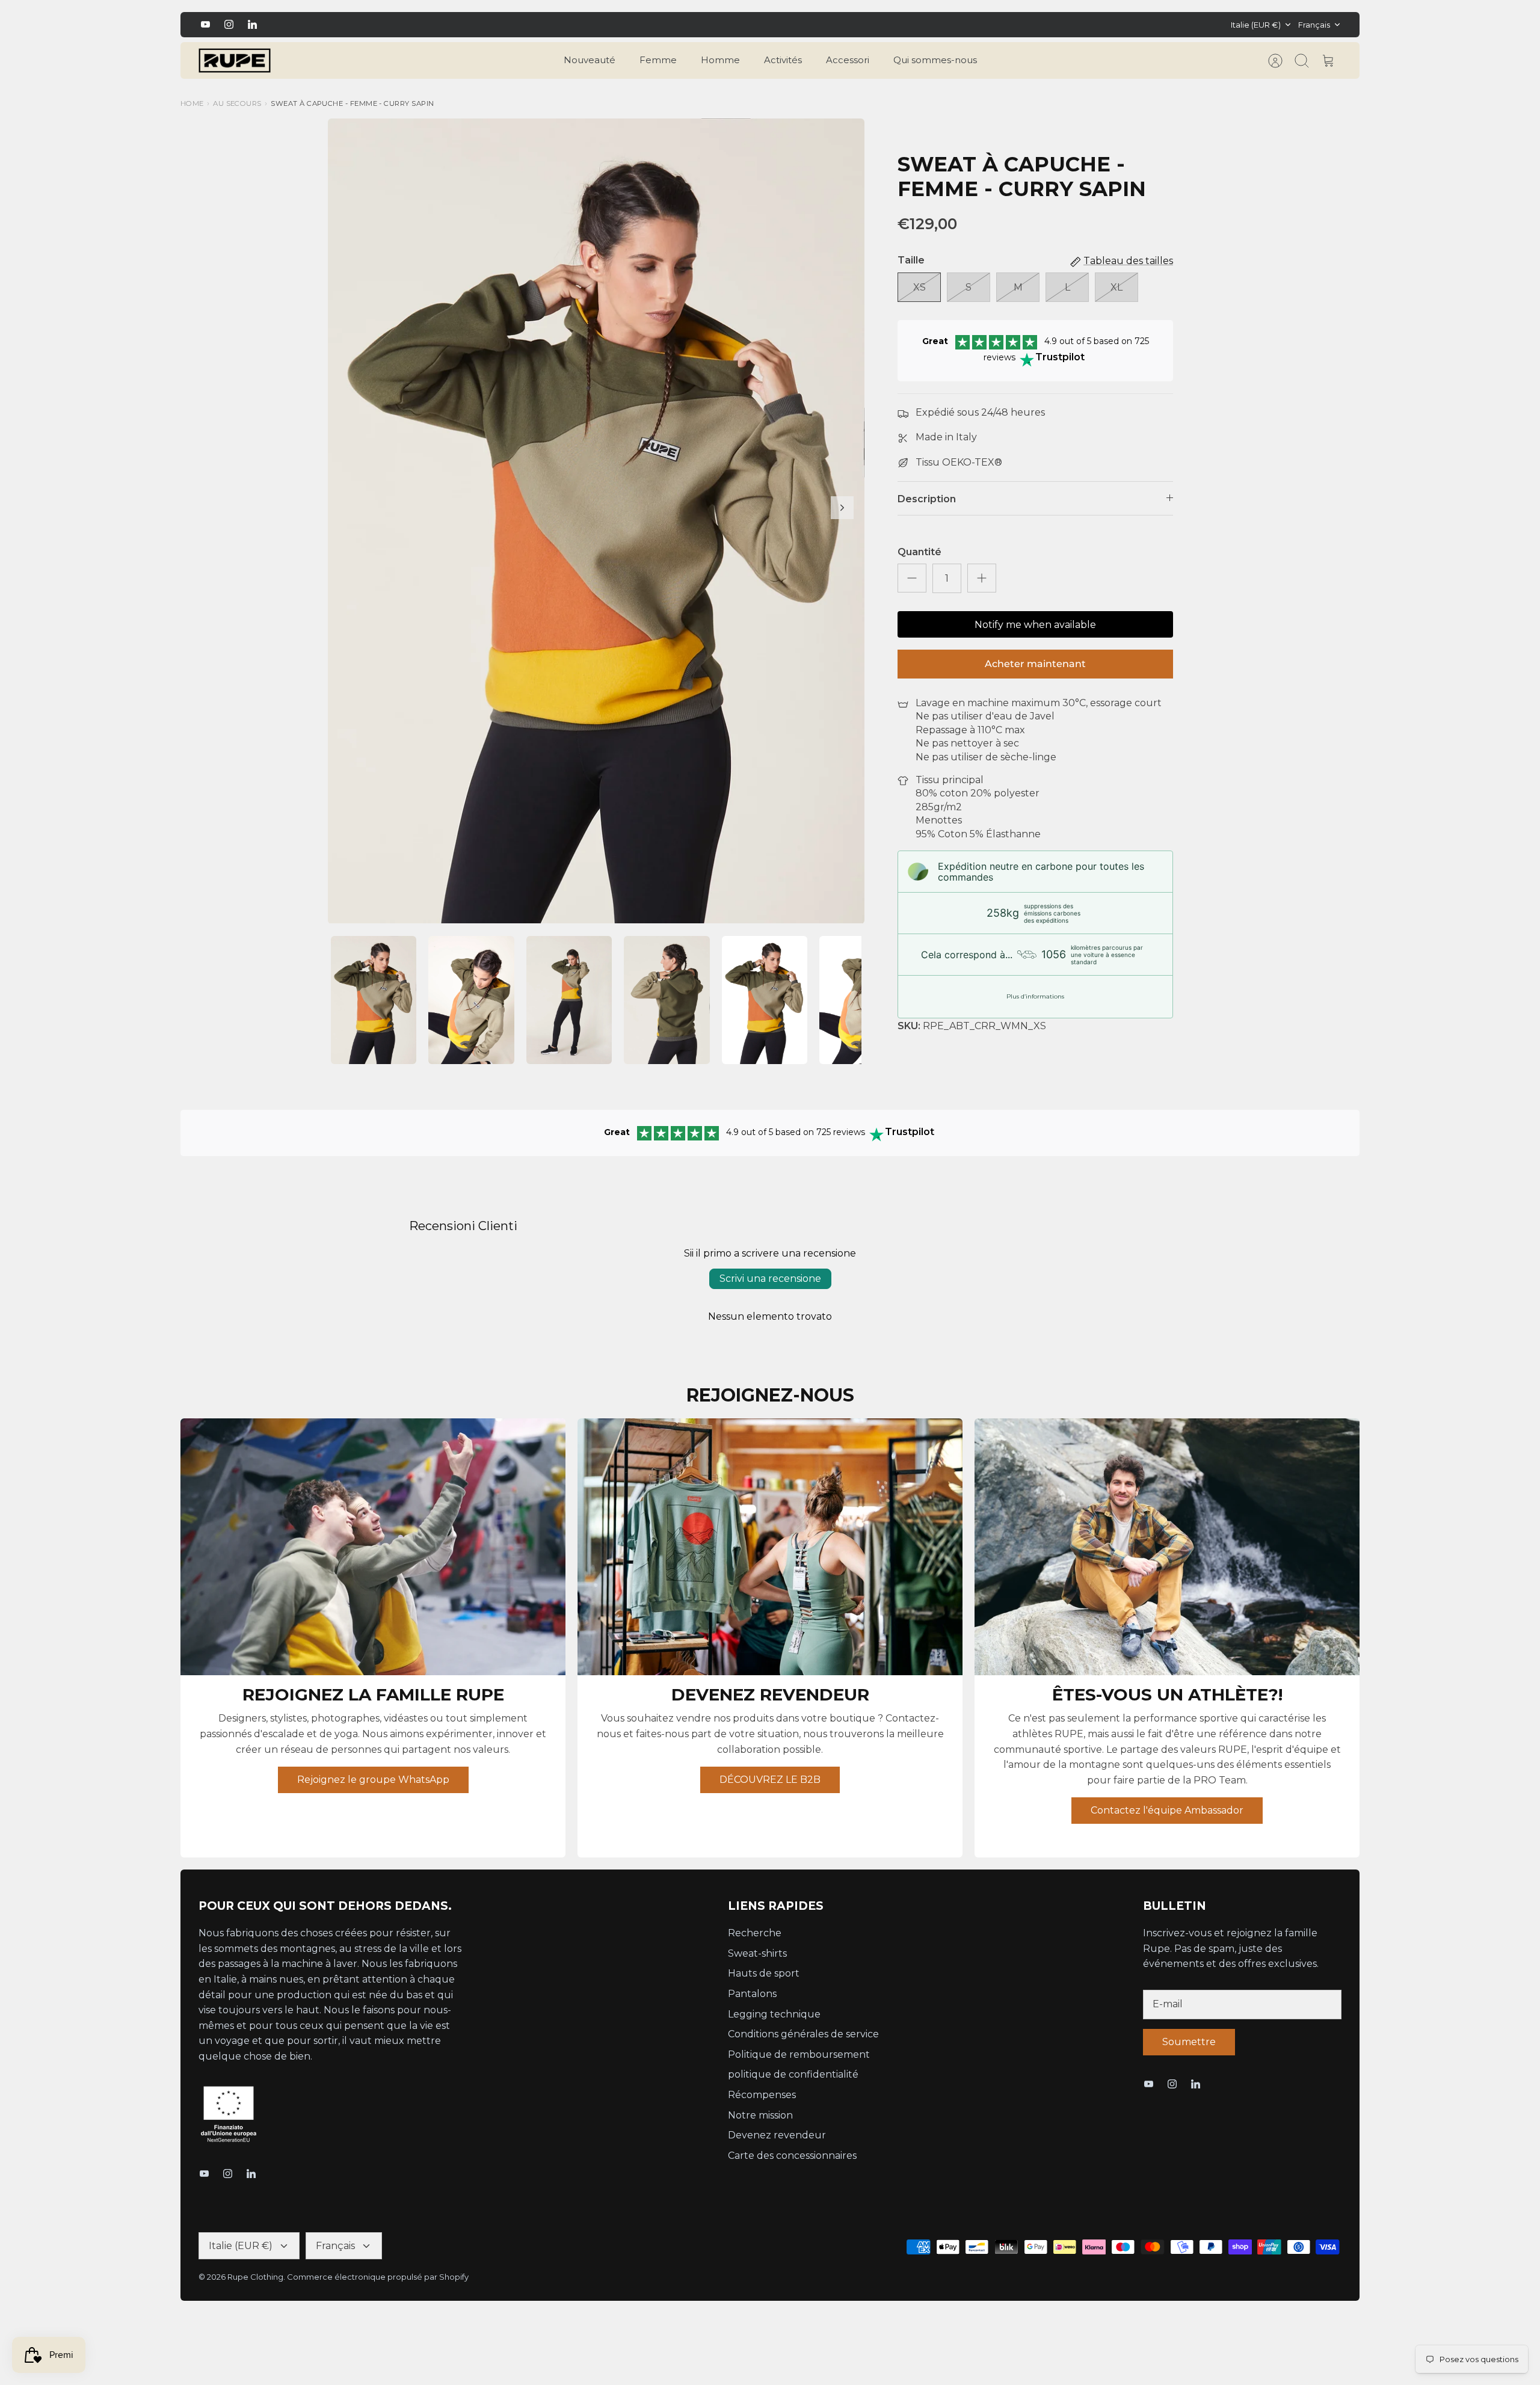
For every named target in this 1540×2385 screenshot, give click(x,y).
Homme (720, 60)
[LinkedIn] (252, 24)
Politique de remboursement (799, 2054)
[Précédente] (493, 25)
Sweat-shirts (757, 1953)
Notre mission (760, 2115)
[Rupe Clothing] (235, 61)
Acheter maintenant (1035, 664)
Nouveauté (590, 60)
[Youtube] (205, 24)
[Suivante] (1047, 25)
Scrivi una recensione (770, 1279)
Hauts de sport (764, 1973)
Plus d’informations (1035, 996)
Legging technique (774, 2014)
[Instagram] (229, 24)
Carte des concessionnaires (792, 2156)
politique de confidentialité (793, 2074)
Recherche (755, 1933)
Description (927, 499)
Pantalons (752, 1994)
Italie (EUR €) (1256, 25)
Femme (658, 60)
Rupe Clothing (255, 2277)
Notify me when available (1035, 625)
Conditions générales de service (803, 2034)
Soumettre (1189, 2042)
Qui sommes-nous (935, 60)
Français (1314, 25)
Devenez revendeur (777, 2135)
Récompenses (762, 2095)
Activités (783, 60)
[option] (596, 521)
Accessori (848, 60)
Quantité (919, 552)
